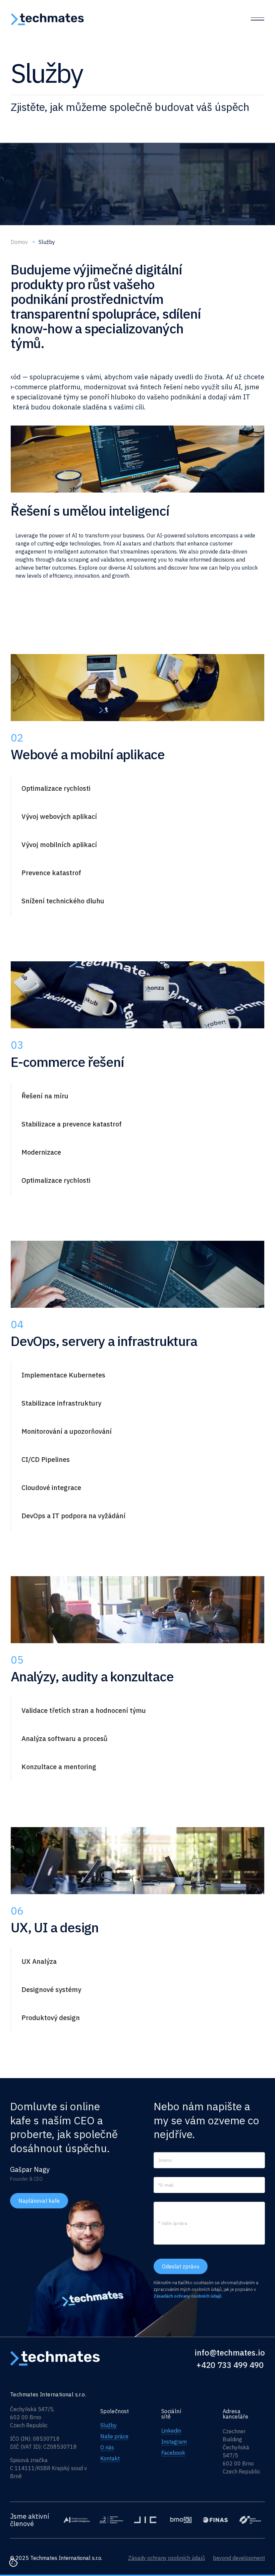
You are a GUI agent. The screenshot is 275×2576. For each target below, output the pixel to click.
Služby (108, 2425)
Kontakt (110, 2458)
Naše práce (114, 2436)
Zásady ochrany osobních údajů (167, 2558)
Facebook (173, 2453)
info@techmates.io (230, 2353)
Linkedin (171, 2431)
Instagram (174, 2442)
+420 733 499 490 (230, 2365)
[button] (112, 788)
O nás (107, 2447)
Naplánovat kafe (39, 2201)
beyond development (239, 2558)
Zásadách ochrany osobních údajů (187, 2296)
